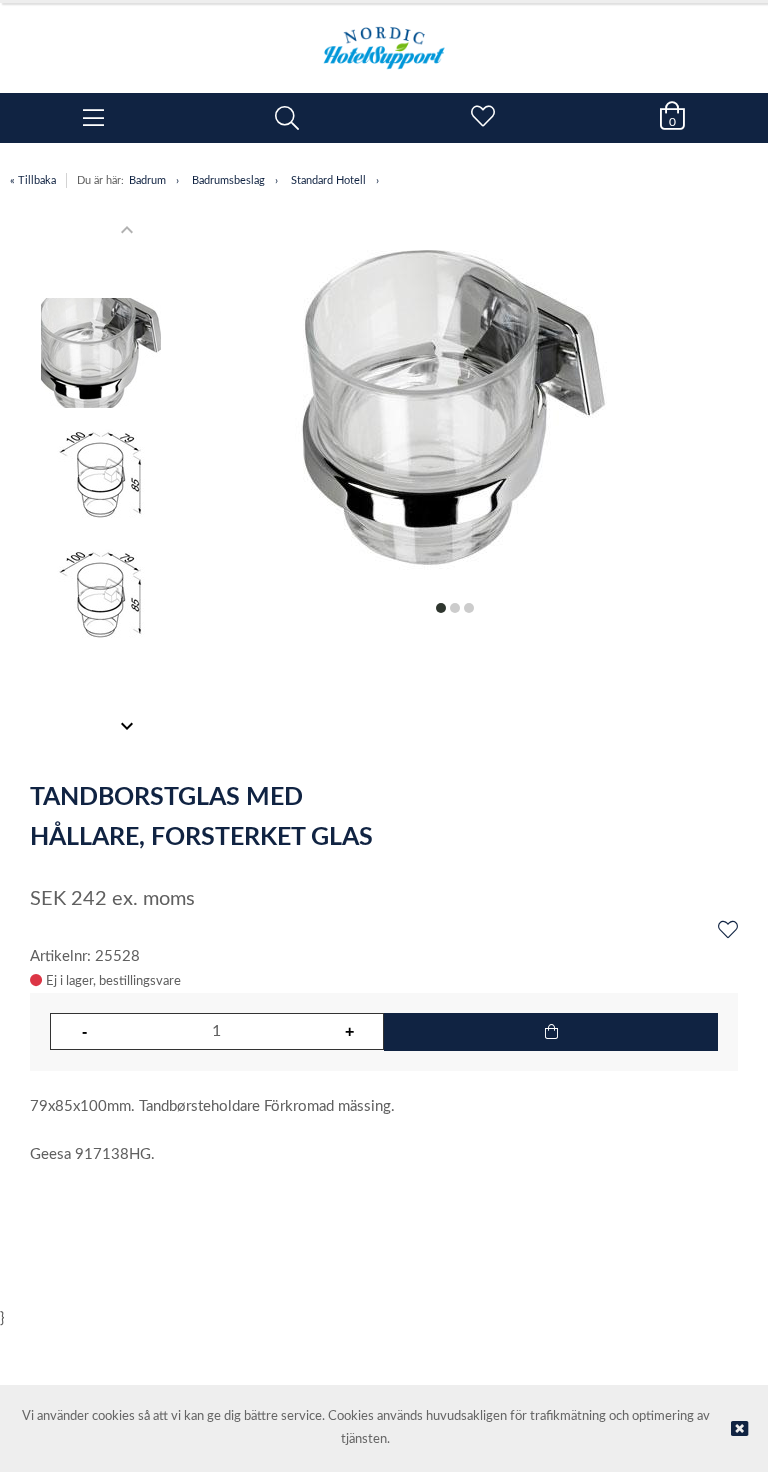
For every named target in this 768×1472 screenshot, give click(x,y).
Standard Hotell (328, 180)
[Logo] (384, 38)
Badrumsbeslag (228, 180)
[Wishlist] (728, 931)
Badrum (147, 180)
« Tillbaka (33, 180)
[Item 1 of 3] (101, 478)
